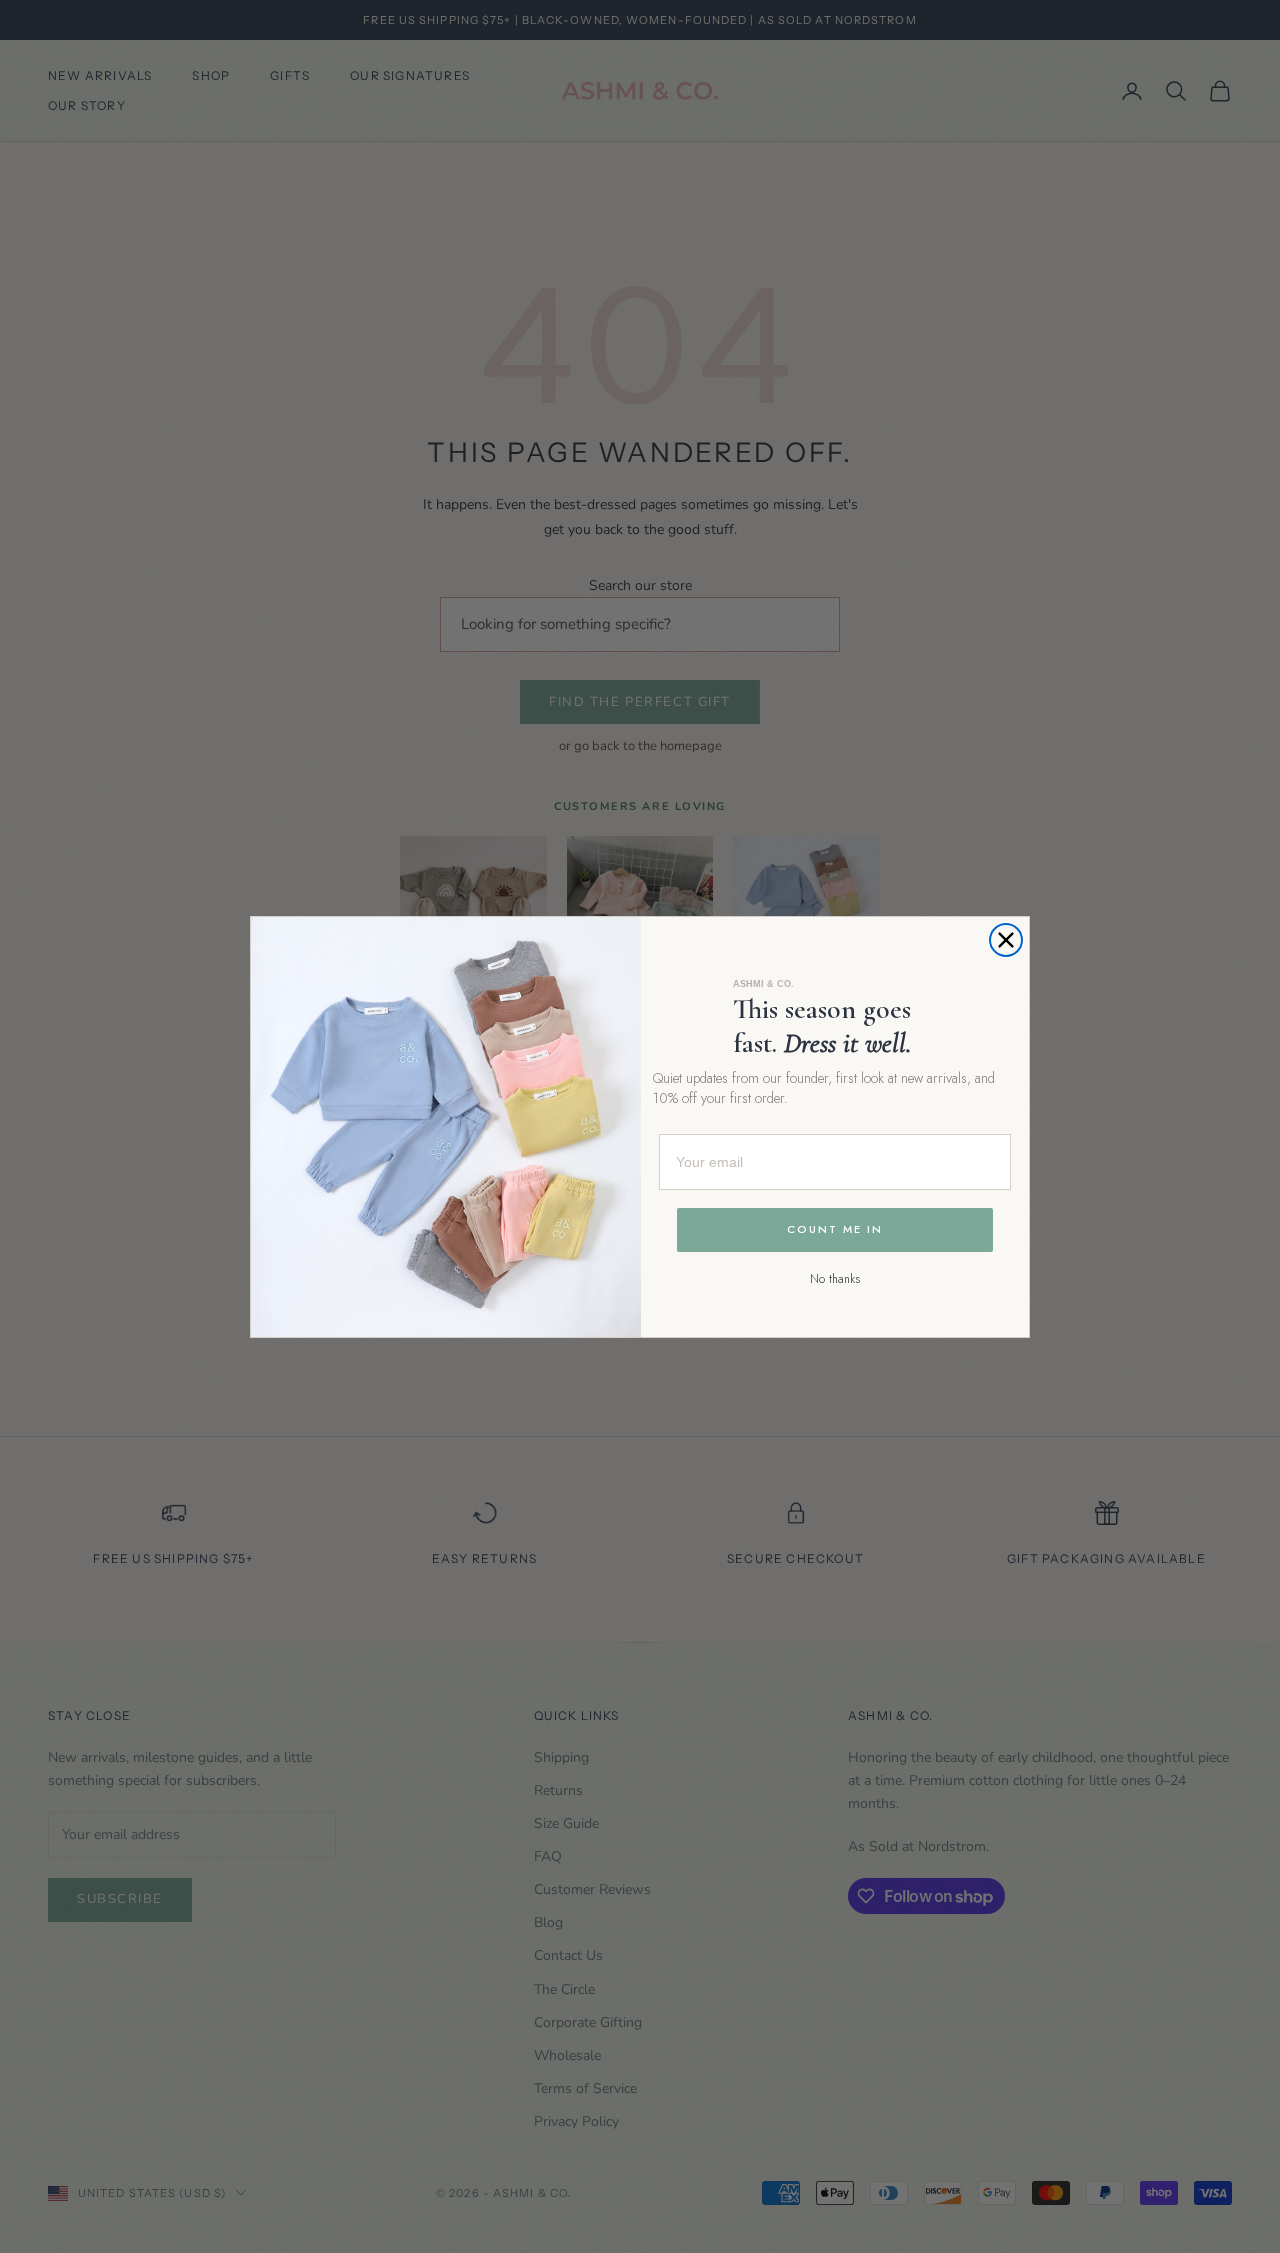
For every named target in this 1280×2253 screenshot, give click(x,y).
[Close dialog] (1006, 940)
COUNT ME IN (835, 1229)
